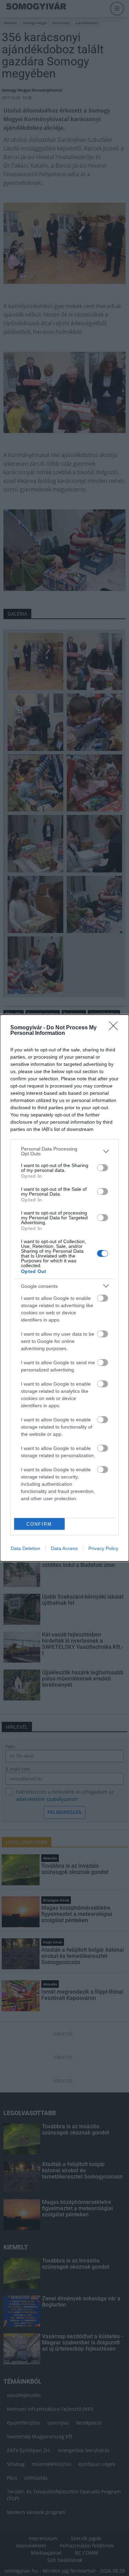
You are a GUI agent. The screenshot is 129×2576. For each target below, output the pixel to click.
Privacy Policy (103, 1548)
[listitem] (64, 1151)
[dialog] (64, 1288)
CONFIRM (39, 1524)
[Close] (116, 1028)
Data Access (64, 1548)
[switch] (103, 1168)
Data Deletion (25, 1548)
